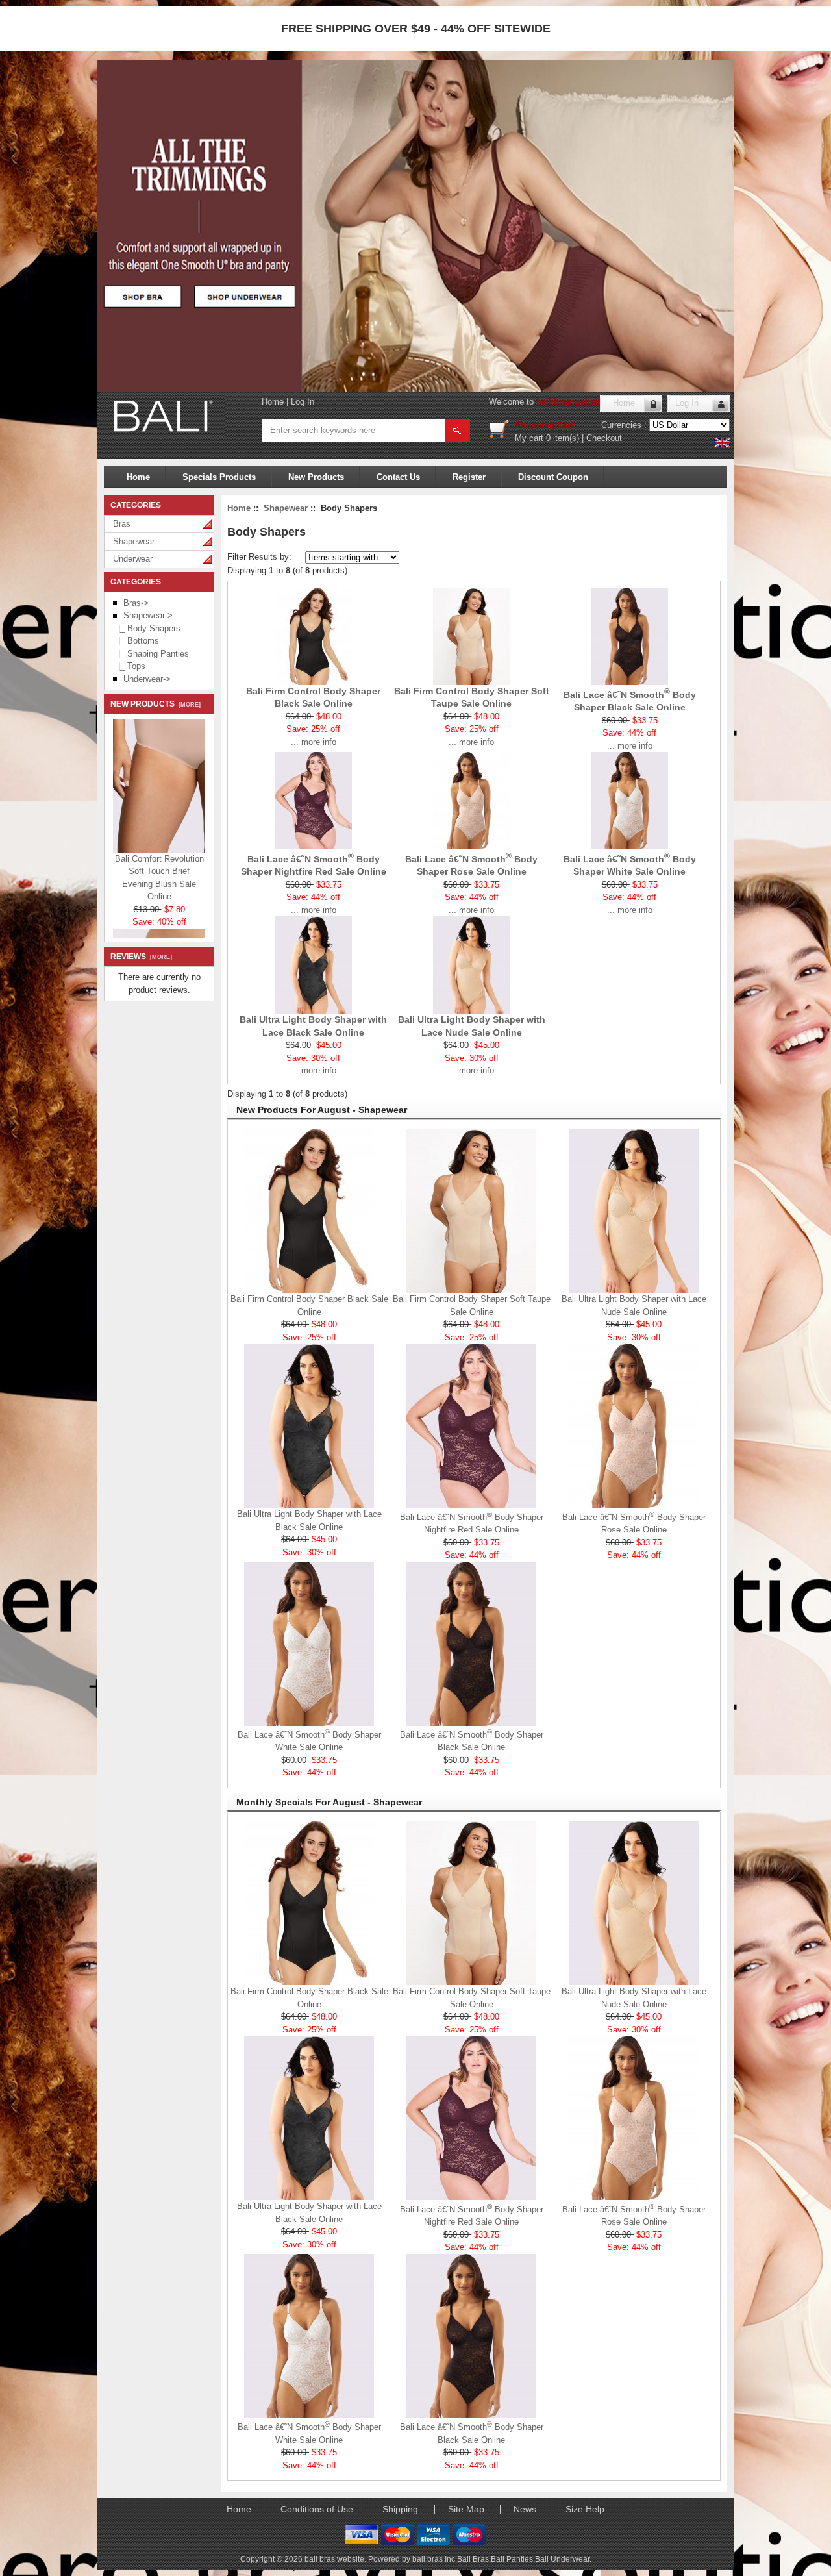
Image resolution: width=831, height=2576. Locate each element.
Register (469, 477)
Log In (303, 402)
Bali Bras (473, 2559)
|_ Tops (129, 666)
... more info (314, 742)
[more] (188, 705)
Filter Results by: (259, 557)
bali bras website (570, 402)
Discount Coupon (553, 477)
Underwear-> (147, 679)
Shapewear (134, 541)
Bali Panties (512, 2559)
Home (273, 402)
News (525, 2509)
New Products (316, 477)
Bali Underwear (562, 2559)
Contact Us (398, 477)
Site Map (466, 2509)
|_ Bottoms (136, 641)
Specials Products (219, 477)
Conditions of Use (317, 2509)
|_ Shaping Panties (151, 654)
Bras (122, 524)
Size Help (585, 2509)
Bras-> (136, 603)
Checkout (604, 438)
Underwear (133, 559)
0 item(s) (563, 438)
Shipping (400, 2509)
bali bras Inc (435, 2559)
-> (148, 615)
